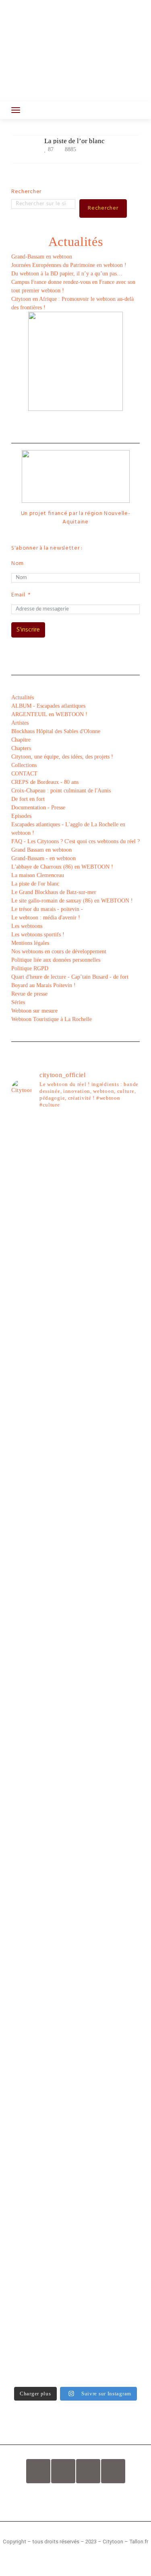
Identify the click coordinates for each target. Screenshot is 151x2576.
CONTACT (24, 774)
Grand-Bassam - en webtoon (43, 858)
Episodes (21, 816)
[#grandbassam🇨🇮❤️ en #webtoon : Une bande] (75, 1169)
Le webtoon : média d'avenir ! (46, 918)
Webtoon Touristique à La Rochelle (52, 1019)
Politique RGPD (30, 968)
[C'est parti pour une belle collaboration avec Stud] (75, 1742)
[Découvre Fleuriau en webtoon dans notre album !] (75, 2338)
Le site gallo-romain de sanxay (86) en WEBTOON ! (72, 901)
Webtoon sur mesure (34, 1011)
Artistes (20, 723)
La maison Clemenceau (38, 875)
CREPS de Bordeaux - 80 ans (45, 782)
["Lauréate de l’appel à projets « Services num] (75, 1578)
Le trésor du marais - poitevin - (47, 909)
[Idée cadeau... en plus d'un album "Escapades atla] (75, 1443)
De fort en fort (28, 799)
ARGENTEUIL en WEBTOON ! (49, 714)
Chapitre (21, 740)
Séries (18, 1002)
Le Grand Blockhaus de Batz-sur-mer (54, 892)
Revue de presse (29, 994)
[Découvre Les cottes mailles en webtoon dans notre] (75, 2164)
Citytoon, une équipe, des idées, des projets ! (62, 757)
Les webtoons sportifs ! (38, 935)
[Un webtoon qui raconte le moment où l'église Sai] (75, 1299)
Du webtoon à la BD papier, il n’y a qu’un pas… (67, 274)
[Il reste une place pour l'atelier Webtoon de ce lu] (75, 1924)
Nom (18, 564)
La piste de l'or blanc (35, 884)
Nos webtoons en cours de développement (59, 951)
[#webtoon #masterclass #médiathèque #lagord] (75, 1726)
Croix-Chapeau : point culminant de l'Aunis (61, 791)
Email (18, 595)
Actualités (23, 697)
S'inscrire (28, 630)
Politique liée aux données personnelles (56, 960)
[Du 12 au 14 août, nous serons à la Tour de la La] (75, 1877)
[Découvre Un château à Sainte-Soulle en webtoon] (75, 2080)
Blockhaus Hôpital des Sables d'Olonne (56, 731)
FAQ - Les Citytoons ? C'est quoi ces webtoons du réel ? (75, 841)
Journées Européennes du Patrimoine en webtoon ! (69, 265)
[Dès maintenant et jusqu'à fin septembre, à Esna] (75, 1253)
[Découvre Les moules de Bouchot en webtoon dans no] (75, 2249)
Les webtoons (27, 926)
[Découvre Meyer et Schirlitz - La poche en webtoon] (75, 1991)
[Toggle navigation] (16, 110)
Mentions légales (30, 943)
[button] (75, 2499)
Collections (24, 765)
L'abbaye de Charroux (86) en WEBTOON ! (62, 867)
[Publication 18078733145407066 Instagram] (75, 1228)
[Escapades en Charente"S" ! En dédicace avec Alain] (75, 1346)
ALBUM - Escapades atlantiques (48, 706)
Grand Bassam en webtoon (41, 850)
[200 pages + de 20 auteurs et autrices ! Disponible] (75, 1709)
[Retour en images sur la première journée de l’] (75, 1831)
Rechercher (26, 192)
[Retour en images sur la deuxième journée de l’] (75, 1780)
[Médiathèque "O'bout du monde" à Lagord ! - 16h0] (75, 1667)
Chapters (21, 748)
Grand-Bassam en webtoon (42, 257)
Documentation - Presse (38, 808)
